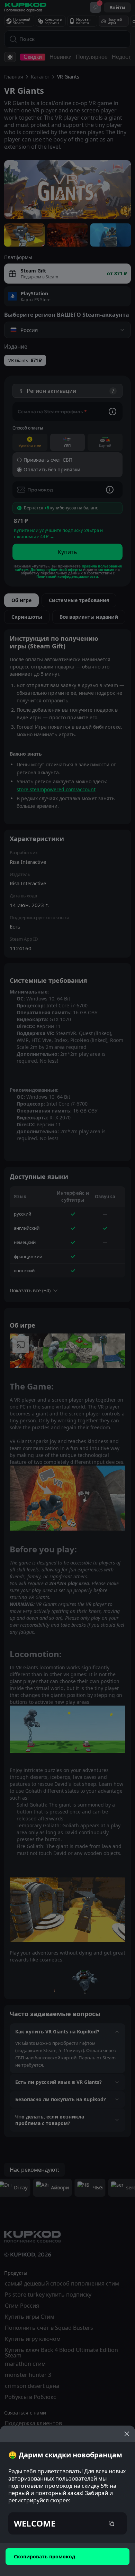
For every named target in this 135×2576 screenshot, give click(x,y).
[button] (67, 2523)
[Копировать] (111, 2523)
